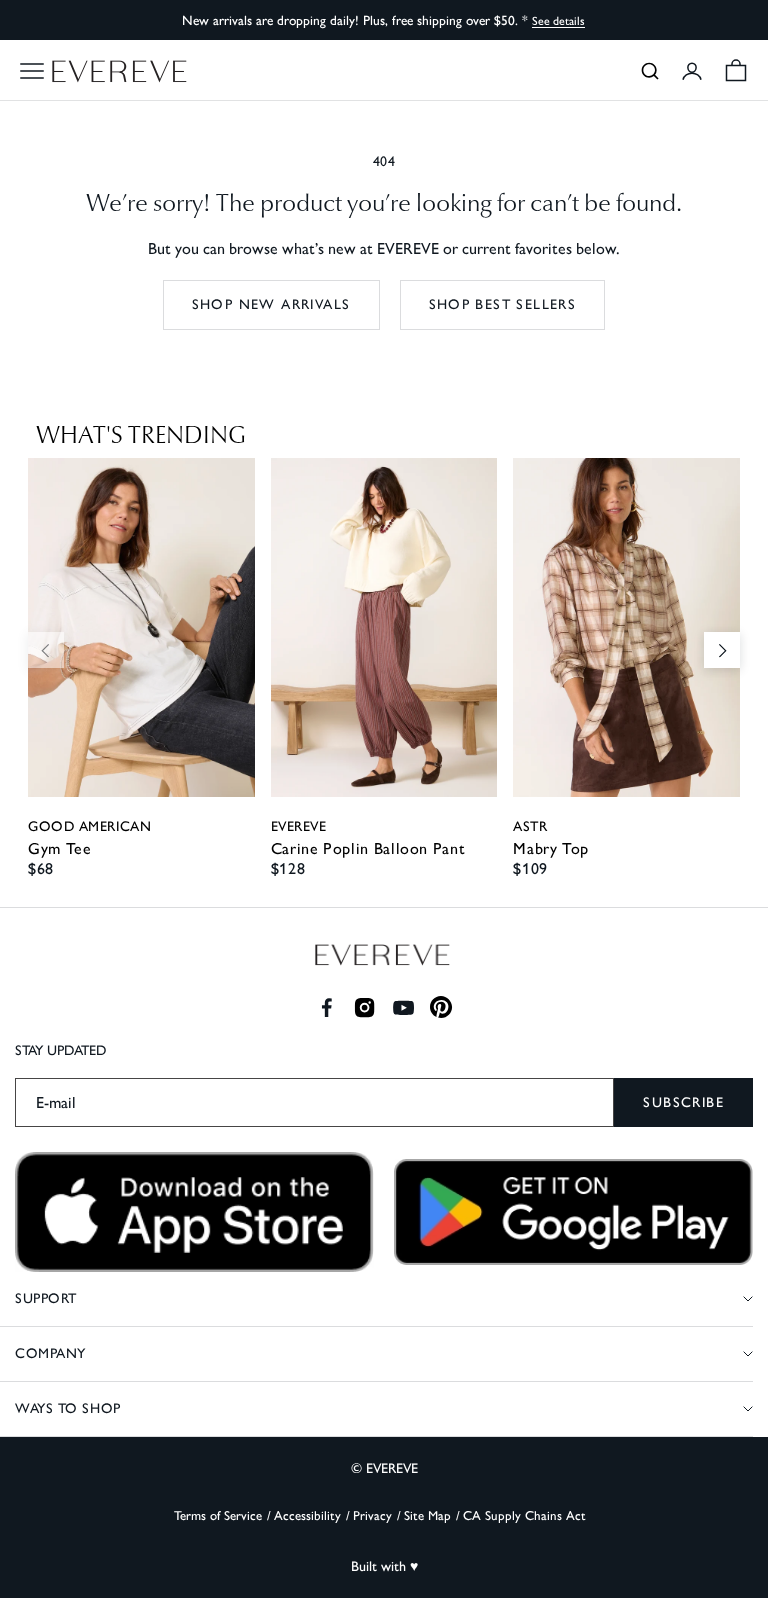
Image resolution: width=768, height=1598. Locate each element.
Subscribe (683, 1102)
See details (558, 21)
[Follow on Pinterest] (441, 1007)
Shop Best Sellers (503, 304)
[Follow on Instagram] (364, 1007)
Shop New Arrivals (271, 304)
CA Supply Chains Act (524, 1515)
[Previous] (46, 650)
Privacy (372, 1515)
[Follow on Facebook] (326, 1007)
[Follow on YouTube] (403, 1007)
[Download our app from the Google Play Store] (573, 1212)
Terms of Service (218, 1515)
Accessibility (307, 1515)
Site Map (427, 1515)
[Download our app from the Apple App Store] (194, 1212)
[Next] (722, 650)
